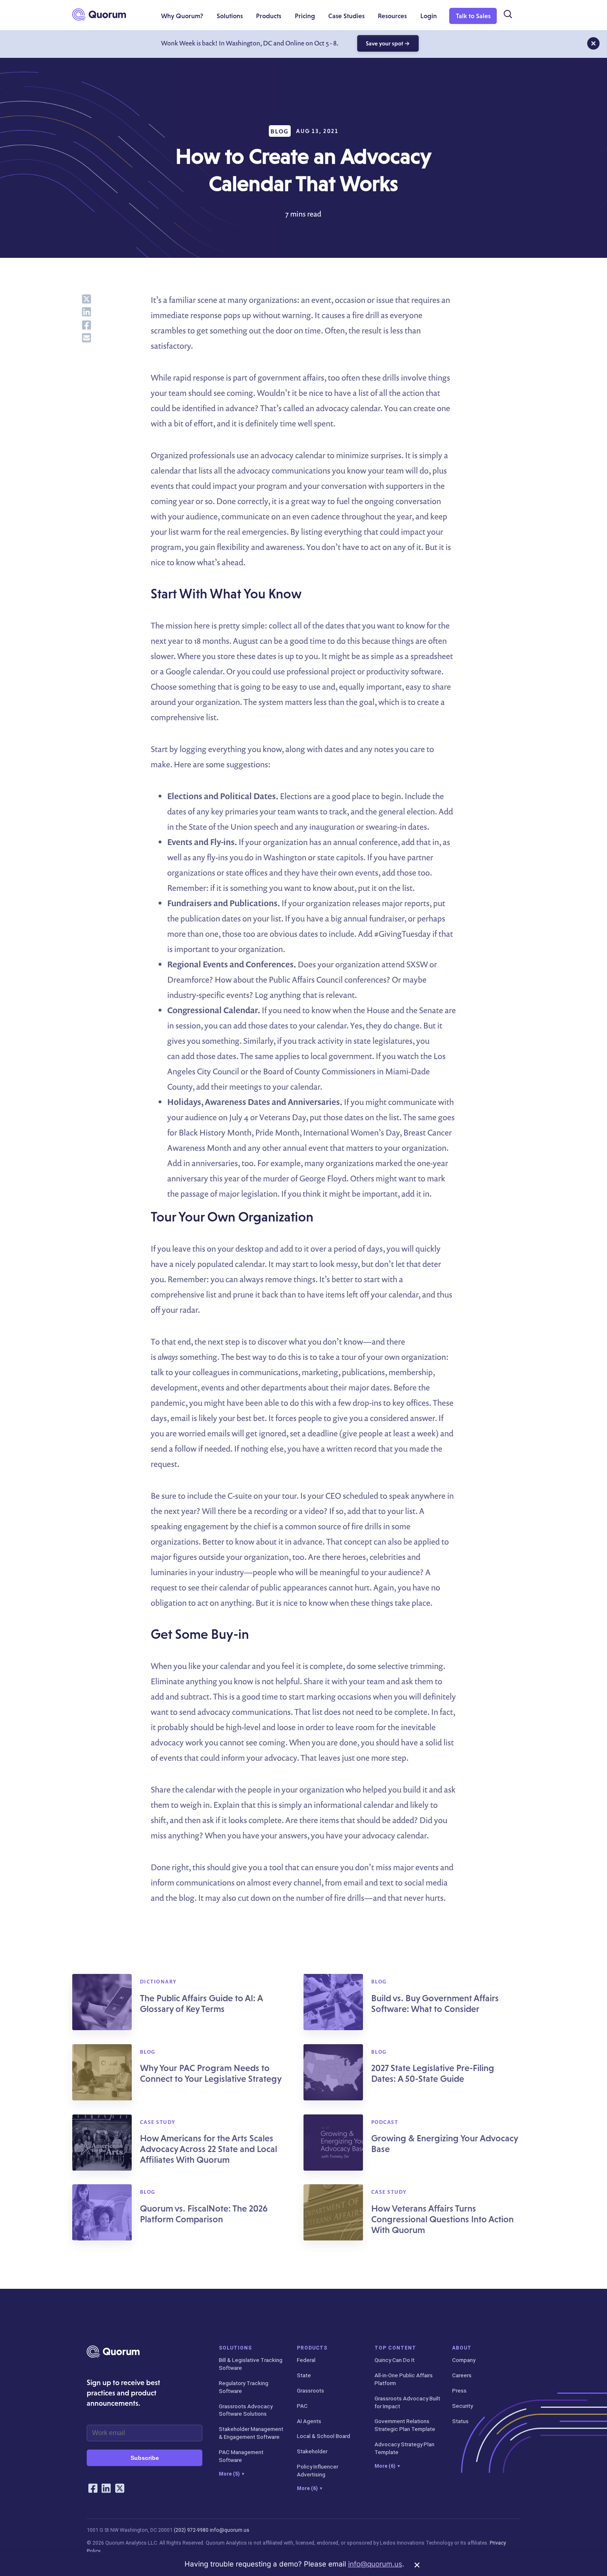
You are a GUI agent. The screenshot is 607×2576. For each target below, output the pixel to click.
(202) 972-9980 (191, 2530)
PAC (302, 2406)
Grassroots (311, 2390)
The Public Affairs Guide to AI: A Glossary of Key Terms (201, 2003)
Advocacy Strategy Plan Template (404, 2448)
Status (460, 2421)
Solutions (235, 2348)
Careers (462, 2375)
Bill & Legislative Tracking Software (251, 2364)
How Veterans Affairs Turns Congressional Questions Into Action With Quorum (442, 2219)
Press (459, 2390)
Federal (306, 2360)
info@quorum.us (230, 2530)
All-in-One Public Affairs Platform (404, 2379)
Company (464, 2360)
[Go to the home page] (99, 14)
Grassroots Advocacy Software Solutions (246, 2410)
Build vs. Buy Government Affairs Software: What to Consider (435, 2003)
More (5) (231, 2474)
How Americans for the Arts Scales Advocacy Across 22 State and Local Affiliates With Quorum (209, 2149)
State (304, 2375)
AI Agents (309, 2421)
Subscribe (145, 2458)
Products (312, 2348)
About (462, 2348)
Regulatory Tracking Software (244, 2387)
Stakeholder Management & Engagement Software (251, 2433)
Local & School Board (324, 2436)
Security (462, 2406)
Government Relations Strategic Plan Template (405, 2425)
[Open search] (507, 14)
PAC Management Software (241, 2456)
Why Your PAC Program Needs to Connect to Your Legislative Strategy (211, 2073)
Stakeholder (312, 2451)
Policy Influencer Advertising (318, 2470)
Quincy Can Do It (395, 2360)
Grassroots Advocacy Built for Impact (407, 2402)
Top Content (395, 2348)
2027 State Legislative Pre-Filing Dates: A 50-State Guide (433, 2073)
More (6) (309, 2488)
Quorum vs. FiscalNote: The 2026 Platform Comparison (204, 2214)
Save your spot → (388, 43)
